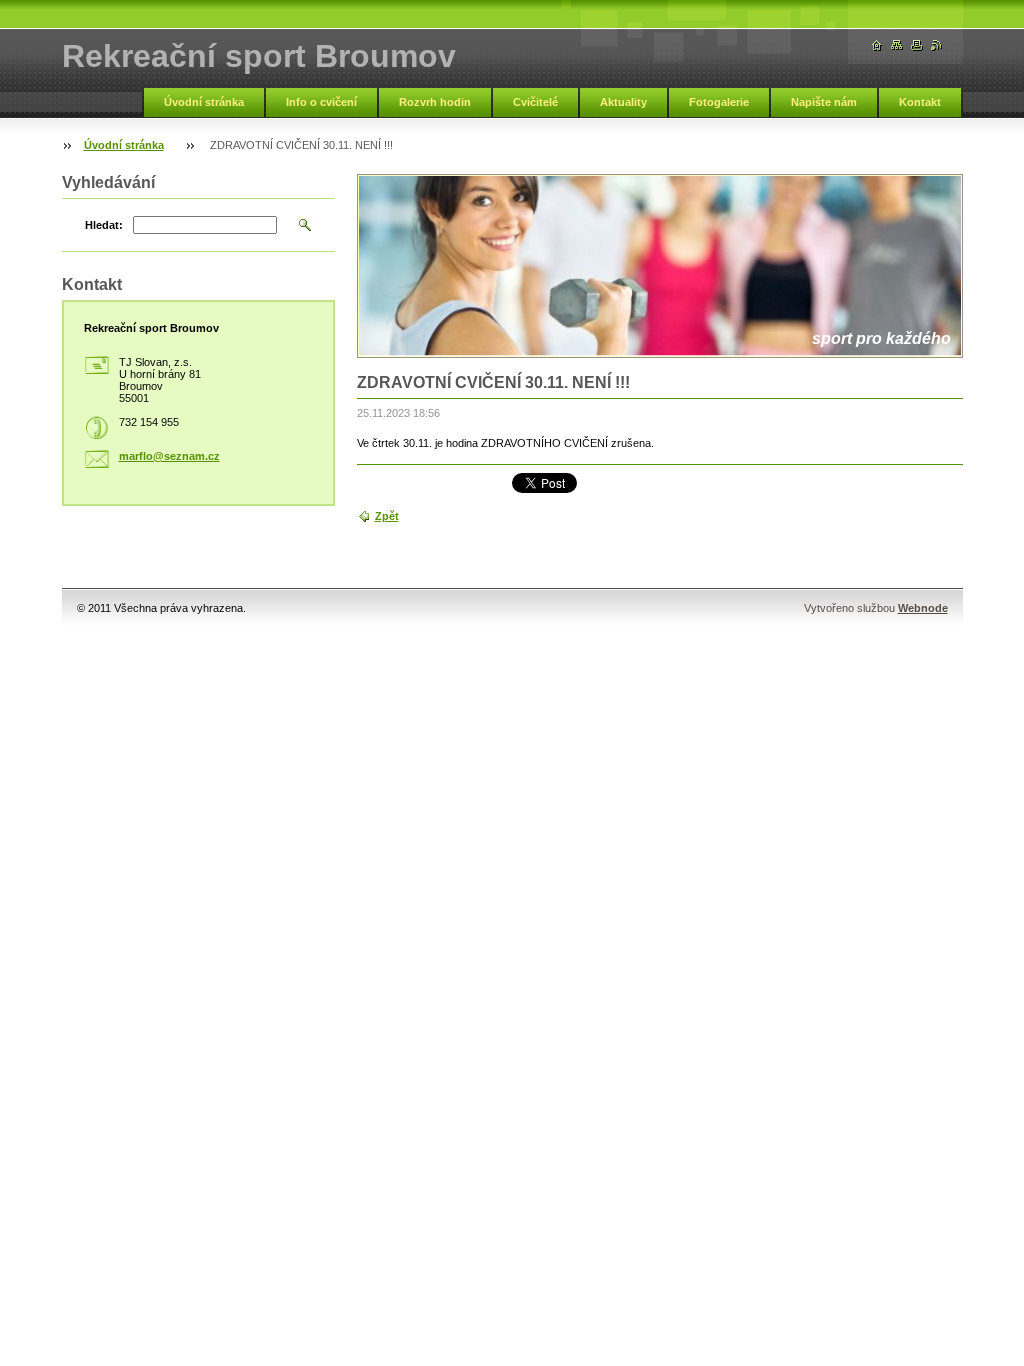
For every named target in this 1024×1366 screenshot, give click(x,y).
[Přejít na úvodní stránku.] (877, 45)
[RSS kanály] (937, 45)
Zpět (387, 516)
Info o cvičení (321, 102)
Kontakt (920, 102)
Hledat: (104, 225)
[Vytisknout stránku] (917, 45)
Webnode (923, 608)
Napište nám (824, 102)
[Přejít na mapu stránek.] (897, 45)
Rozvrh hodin (435, 102)
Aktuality (623, 102)
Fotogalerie (719, 102)
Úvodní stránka (204, 102)
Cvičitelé (535, 102)
